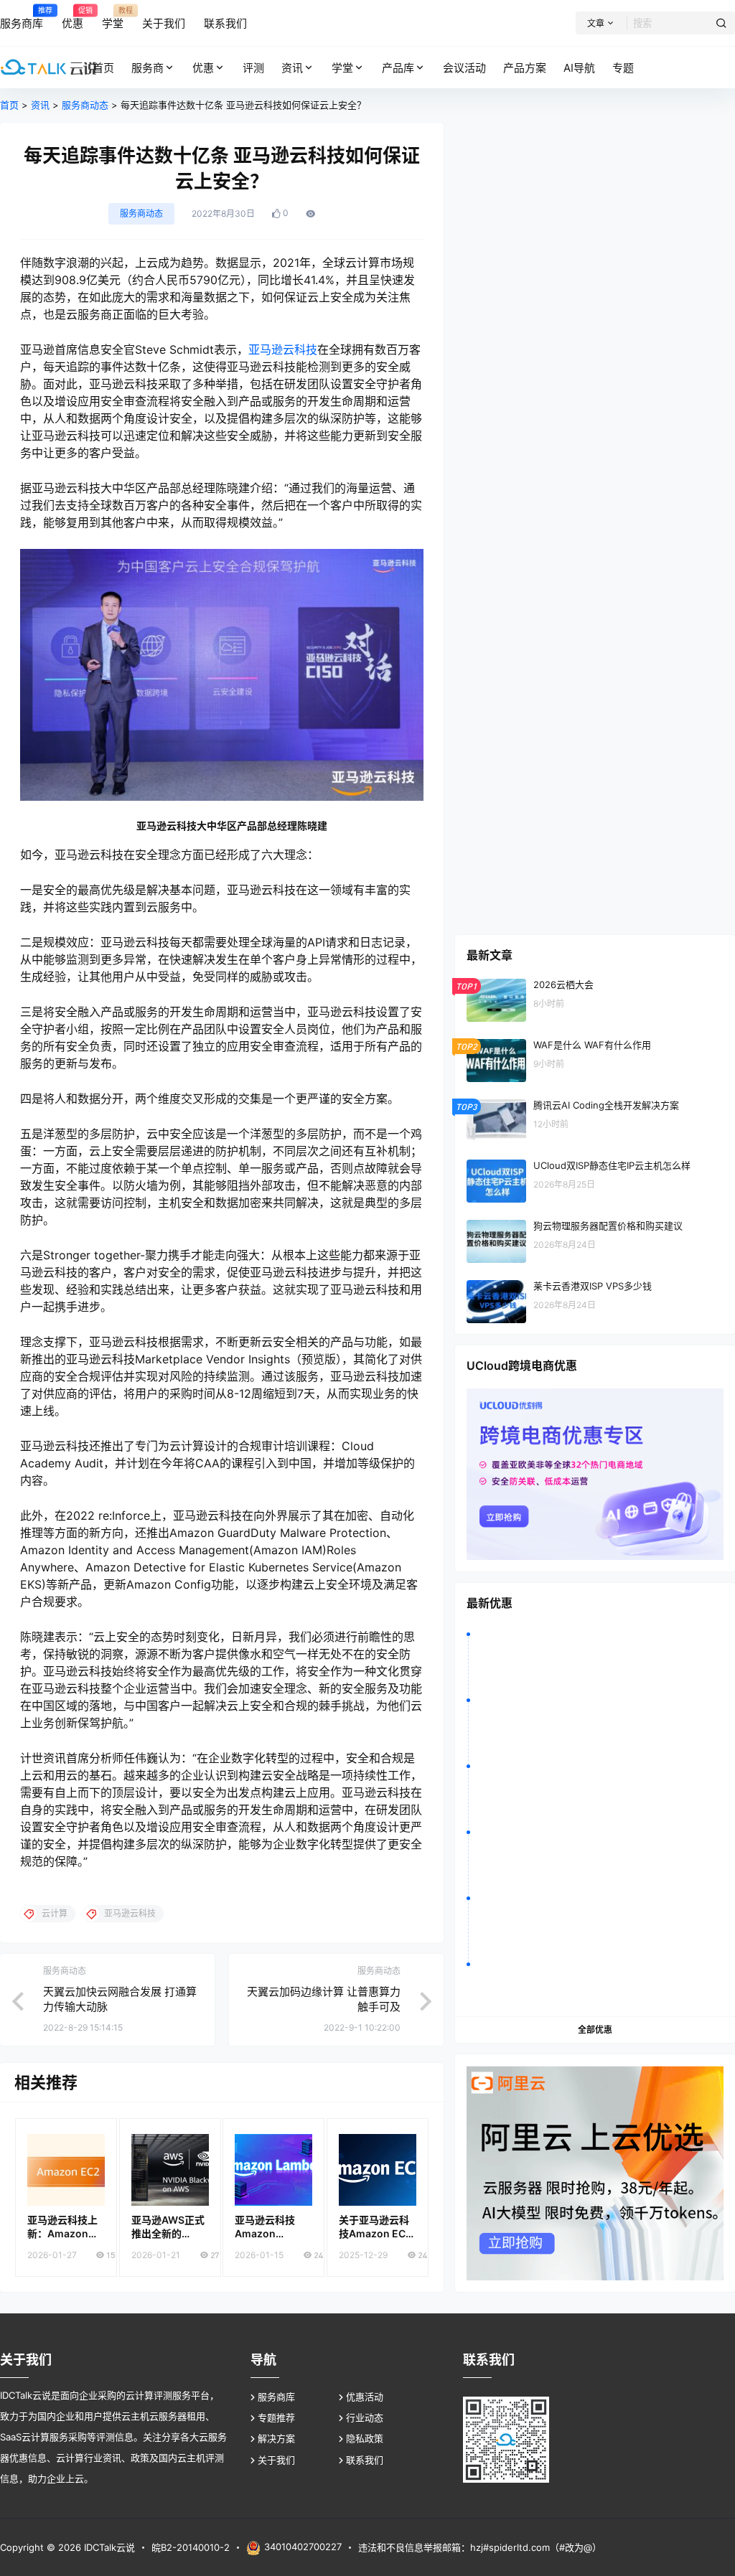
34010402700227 (303, 2547)
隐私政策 (365, 2438)
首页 (9, 105)
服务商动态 (85, 105)
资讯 (292, 68)
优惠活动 (365, 2397)
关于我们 (276, 2460)
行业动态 (365, 2417)
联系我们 (365, 2460)
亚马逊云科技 (283, 349)
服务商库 (276, 2397)
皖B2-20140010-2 (191, 2547)
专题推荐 (276, 2417)
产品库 (398, 68)
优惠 (203, 68)
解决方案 (276, 2438)
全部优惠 (595, 2030)
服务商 (148, 68)
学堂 (342, 68)
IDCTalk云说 (108, 2547)
